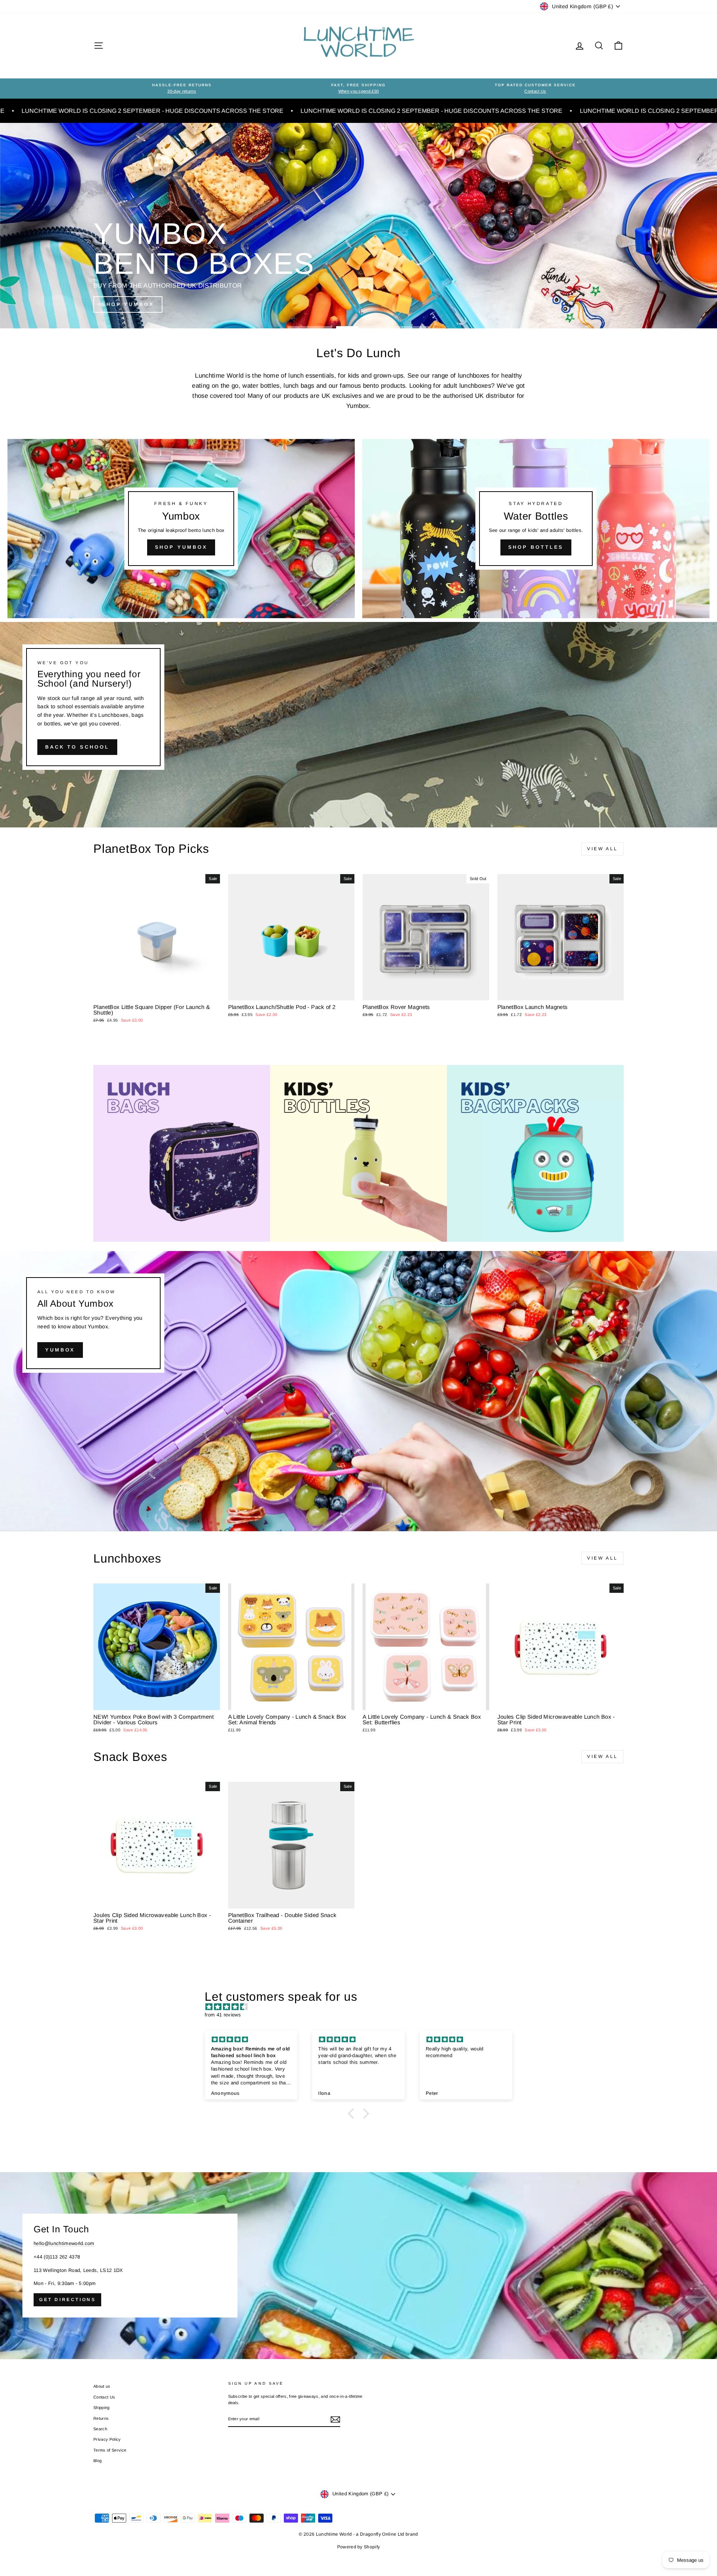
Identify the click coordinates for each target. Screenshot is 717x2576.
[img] (362, 2007)
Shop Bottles (536, 547)
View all (603, 849)
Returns (101, 2418)
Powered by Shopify (359, 2547)
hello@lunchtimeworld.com (64, 2243)
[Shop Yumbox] (181, 529)
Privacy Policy (107, 2439)
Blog (97, 2461)
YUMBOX (60, 1350)
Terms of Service (110, 2450)
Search (100, 2429)
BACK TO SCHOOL (77, 747)
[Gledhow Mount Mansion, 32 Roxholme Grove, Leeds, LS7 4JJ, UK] (358, 2266)
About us (102, 2386)
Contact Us (104, 2397)
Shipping (102, 2408)
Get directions (67, 2300)
